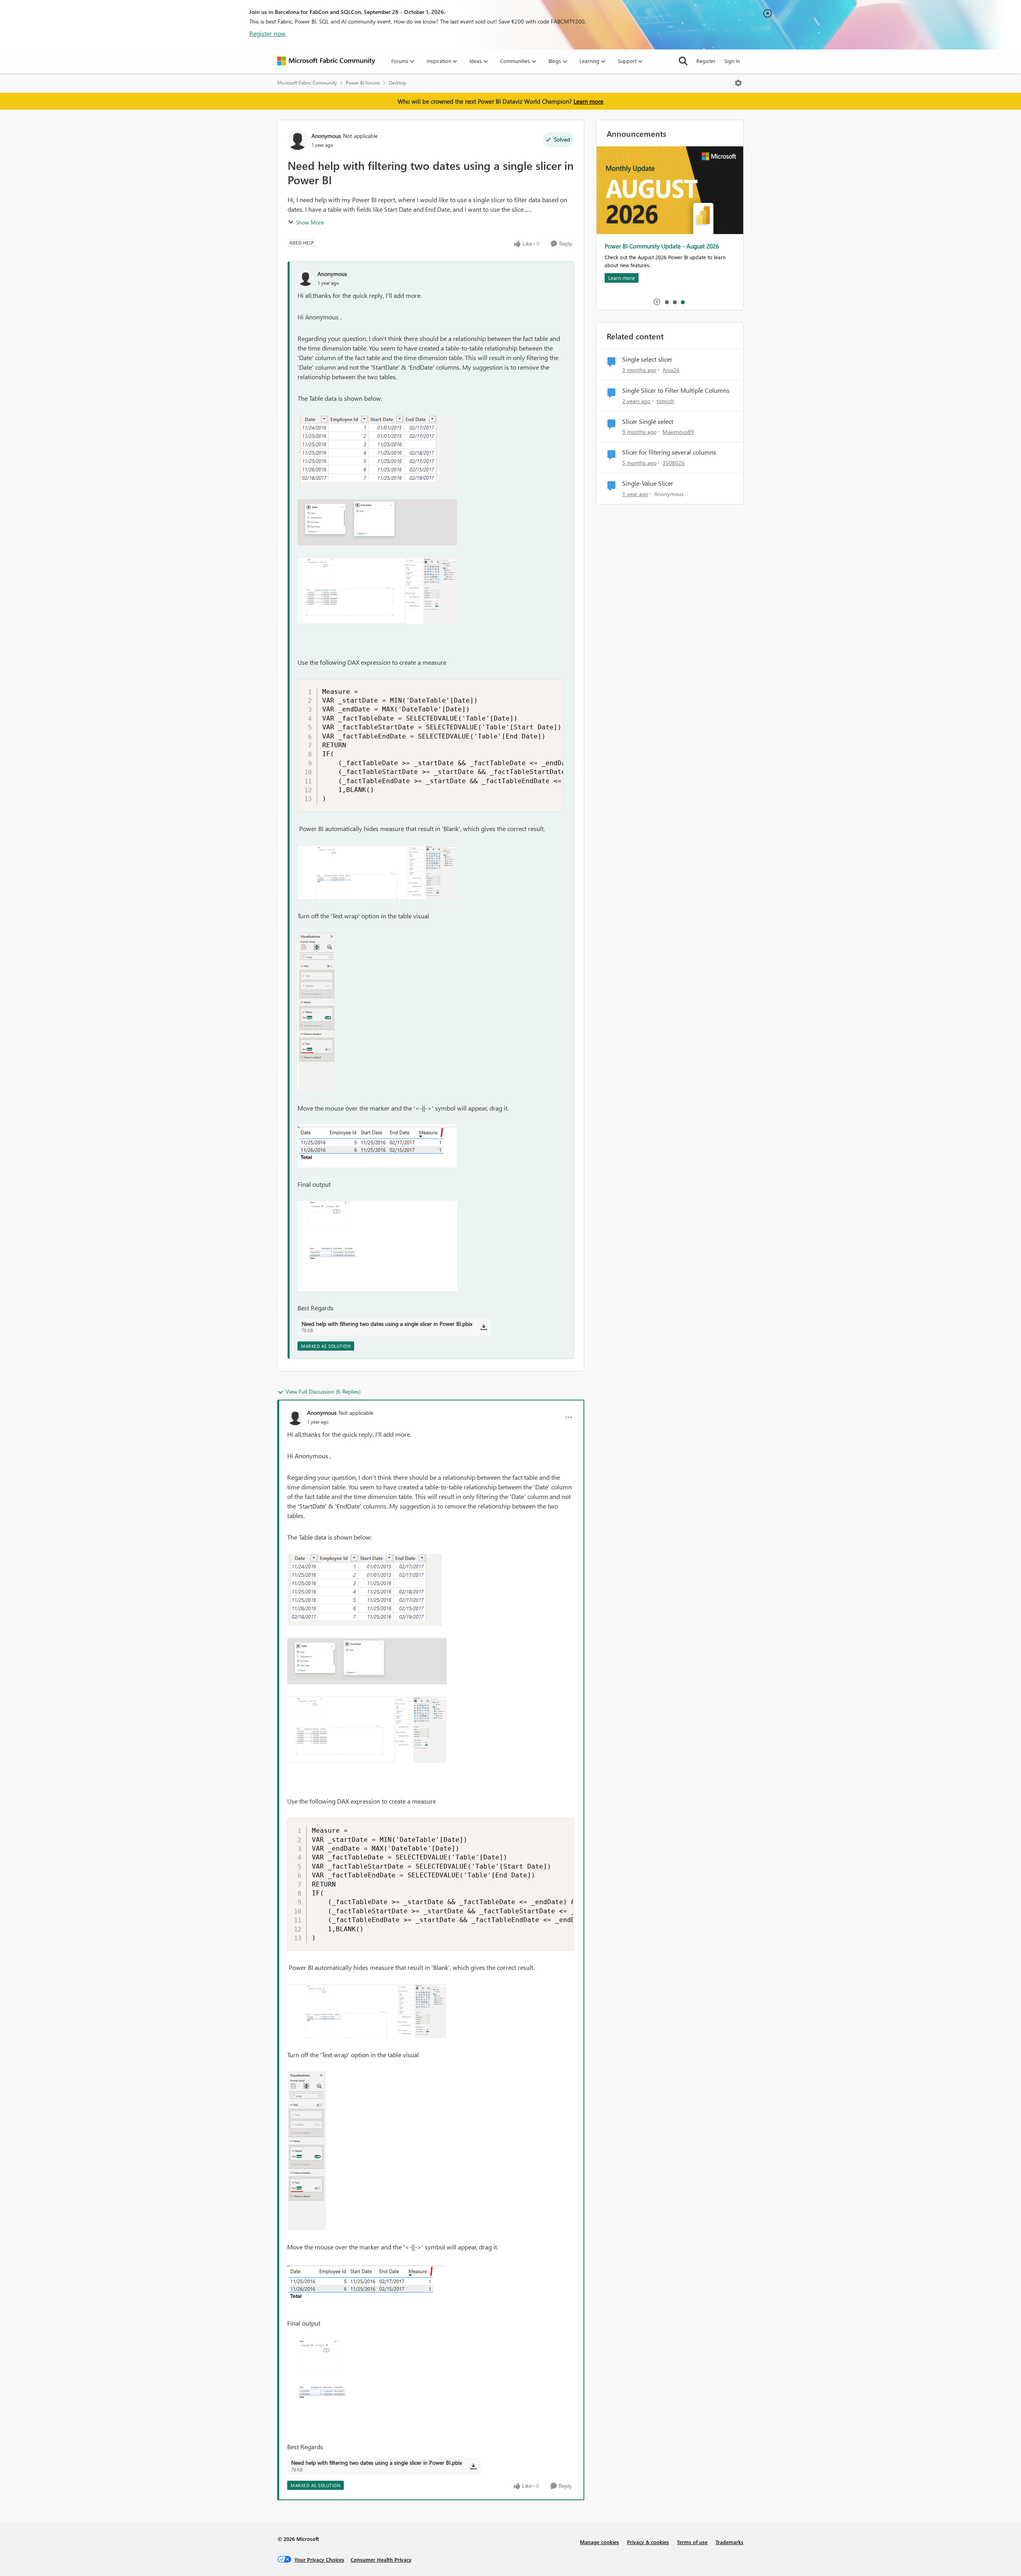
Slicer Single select (648, 421)
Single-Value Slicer (648, 483)
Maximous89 (678, 432)
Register (706, 61)
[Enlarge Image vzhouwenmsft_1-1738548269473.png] (377, 522)
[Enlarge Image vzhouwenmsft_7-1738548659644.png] (377, 1246)
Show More (310, 222)
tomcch (665, 401)
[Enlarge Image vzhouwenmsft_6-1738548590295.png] (377, 1146)
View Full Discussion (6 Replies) (323, 1391)
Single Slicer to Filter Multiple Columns (676, 390)
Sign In (732, 61)
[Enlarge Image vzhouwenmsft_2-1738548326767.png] (377, 591)
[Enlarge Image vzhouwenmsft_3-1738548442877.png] (377, 872)
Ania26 (671, 370)
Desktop (397, 83)
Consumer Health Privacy (381, 2559)
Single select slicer (647, 359)
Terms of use (692, 2542)
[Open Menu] (738, 83)
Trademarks (729, 2542)
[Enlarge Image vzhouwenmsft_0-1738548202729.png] (375, 451)
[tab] (666, 302)
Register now (267, 33)
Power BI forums (363, 83)
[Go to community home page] (326, 61)
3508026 (674, 463)
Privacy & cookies (648, 2542)
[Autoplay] (657, 302)
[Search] (683, 61)
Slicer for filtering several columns (669, 452)
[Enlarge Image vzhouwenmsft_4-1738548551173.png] (317, 1012)
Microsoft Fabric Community (307, 83)
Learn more (588, 101)
